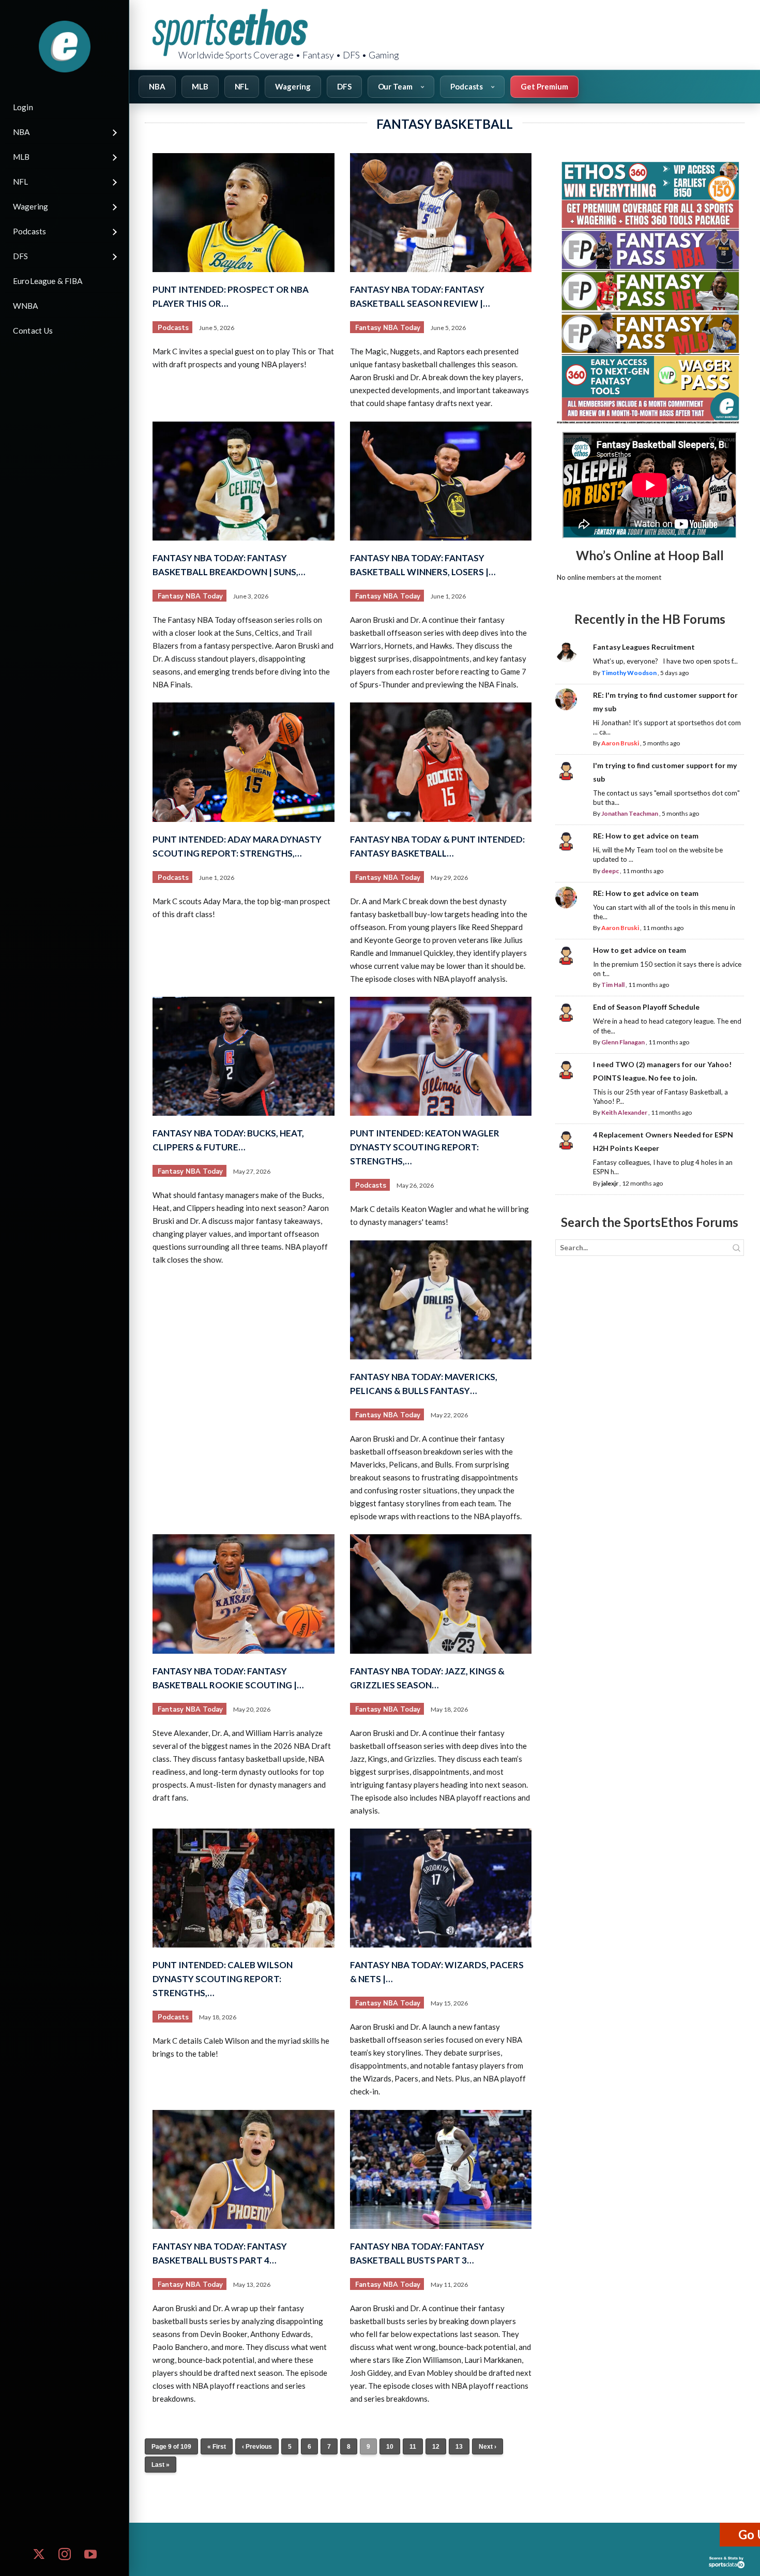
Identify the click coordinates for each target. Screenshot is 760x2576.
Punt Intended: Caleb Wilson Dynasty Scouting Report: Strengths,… (223, 1979)
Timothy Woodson (629, 673)
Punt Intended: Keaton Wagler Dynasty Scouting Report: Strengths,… (425, 1147)
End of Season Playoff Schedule (646, 1007)
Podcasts (173, 328)
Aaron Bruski (620, 743)
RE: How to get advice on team (646, 836)
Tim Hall (613, 985)
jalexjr (610, 1183)
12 (436, 2447)
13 (459, 2447)
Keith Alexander (624, 1112)
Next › (488, 2447)
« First (217, 2447)
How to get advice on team (640, 950)
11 (413, 2447)
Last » (161, 2465)
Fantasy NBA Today (388, 328)
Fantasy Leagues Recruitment (644, 647)
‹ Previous (257, 2447)
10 (390, 2447)
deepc (610, 871)
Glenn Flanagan (623, 1042)
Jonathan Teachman (630, 813)
